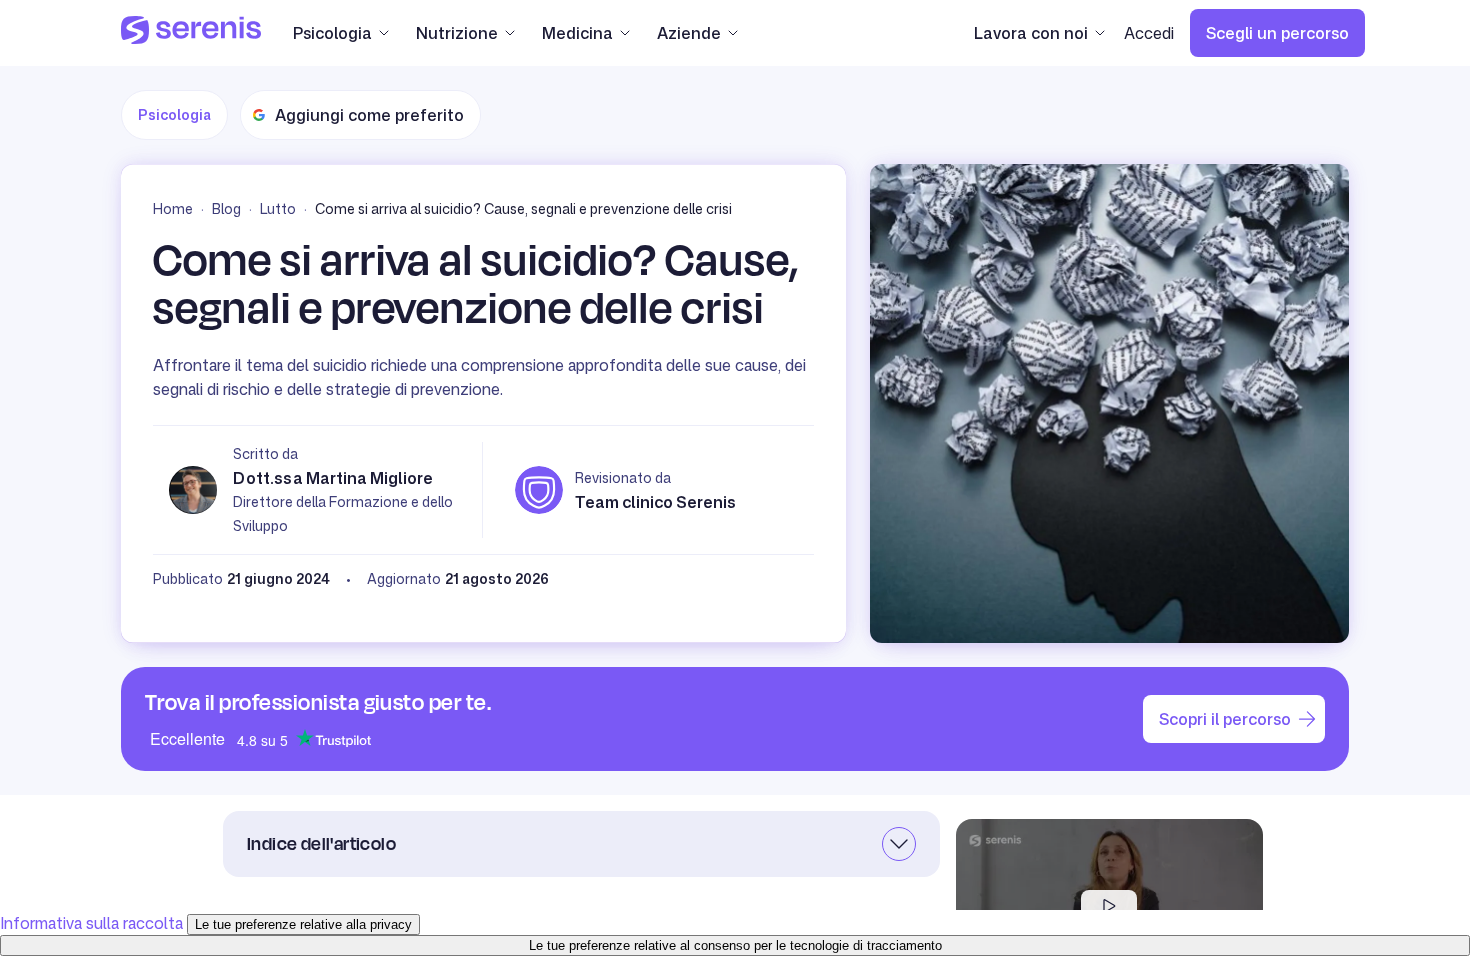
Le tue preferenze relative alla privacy (303, 924)
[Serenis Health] (191, 33)
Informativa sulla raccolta (91, 923)
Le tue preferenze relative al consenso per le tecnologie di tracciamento (735, 945)
